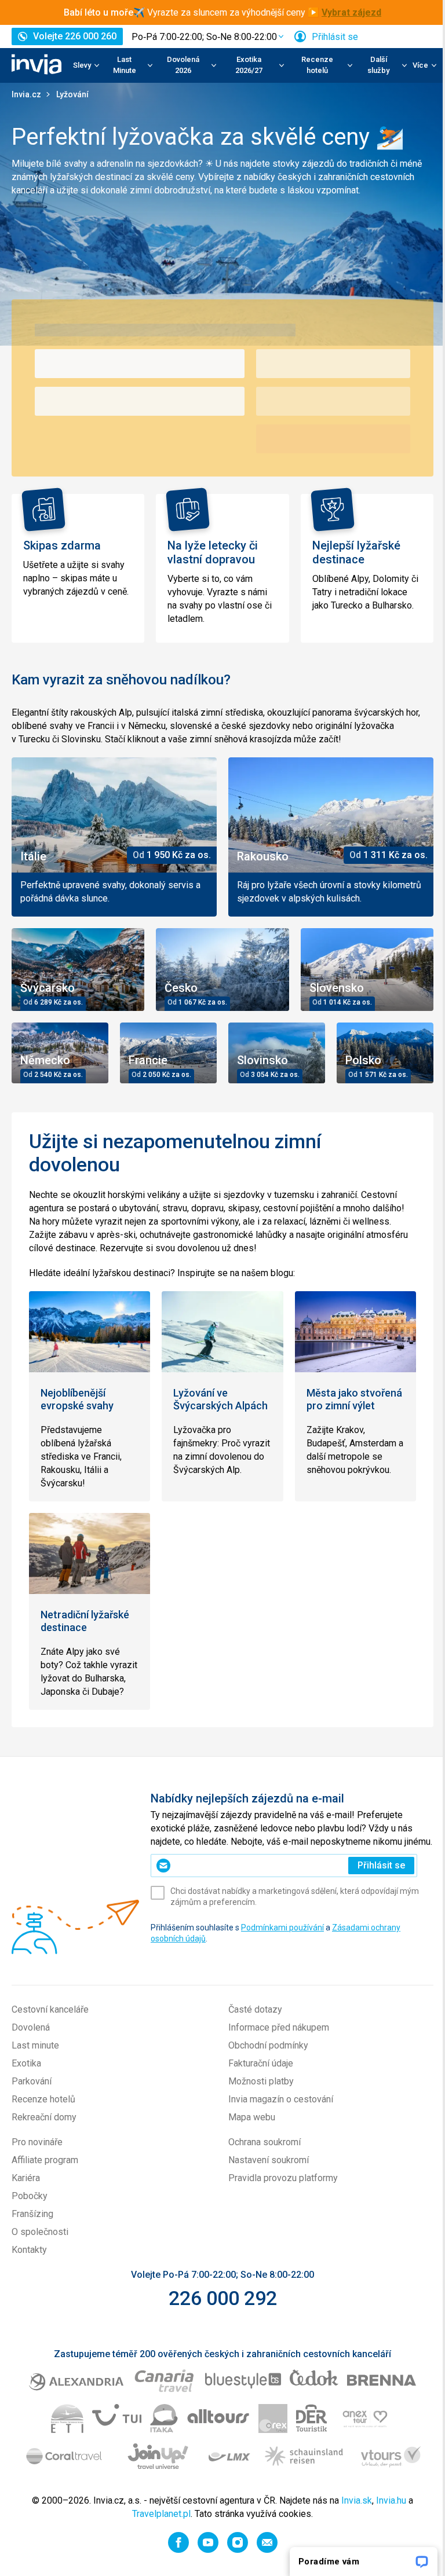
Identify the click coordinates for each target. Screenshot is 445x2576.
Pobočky (30, 2196)
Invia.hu (391, 2500)
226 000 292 (223, 2298)
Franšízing (32, 2214)
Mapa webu (252, 2117)
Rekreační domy (44, 2117)
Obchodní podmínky (268, 2045)
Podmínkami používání (282, 1928)
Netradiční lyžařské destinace (85, 1621)
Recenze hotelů (43, 2099)
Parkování (32, 2081)
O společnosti (40, 2232)
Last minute (35, 2045)
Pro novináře (37, 2142)
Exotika (26, 2063)
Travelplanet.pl (161, 2514)
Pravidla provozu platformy (283, 2178)
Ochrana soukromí (265, 2142)
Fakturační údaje (261, 2063)
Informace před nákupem (279, 2027)
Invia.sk (357, 2500)
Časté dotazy (255, 2009)
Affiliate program (45, 2160)
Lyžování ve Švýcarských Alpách (220, 1399)
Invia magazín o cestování (281, 2099)
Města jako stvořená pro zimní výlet (354, 1399)
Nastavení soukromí (269, 2160)
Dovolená (31, 2027)
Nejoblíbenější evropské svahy (77, 1399)
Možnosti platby (261, 2081)
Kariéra (26, 2178)
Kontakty (29, 2250)
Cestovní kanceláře (50, 2009)
